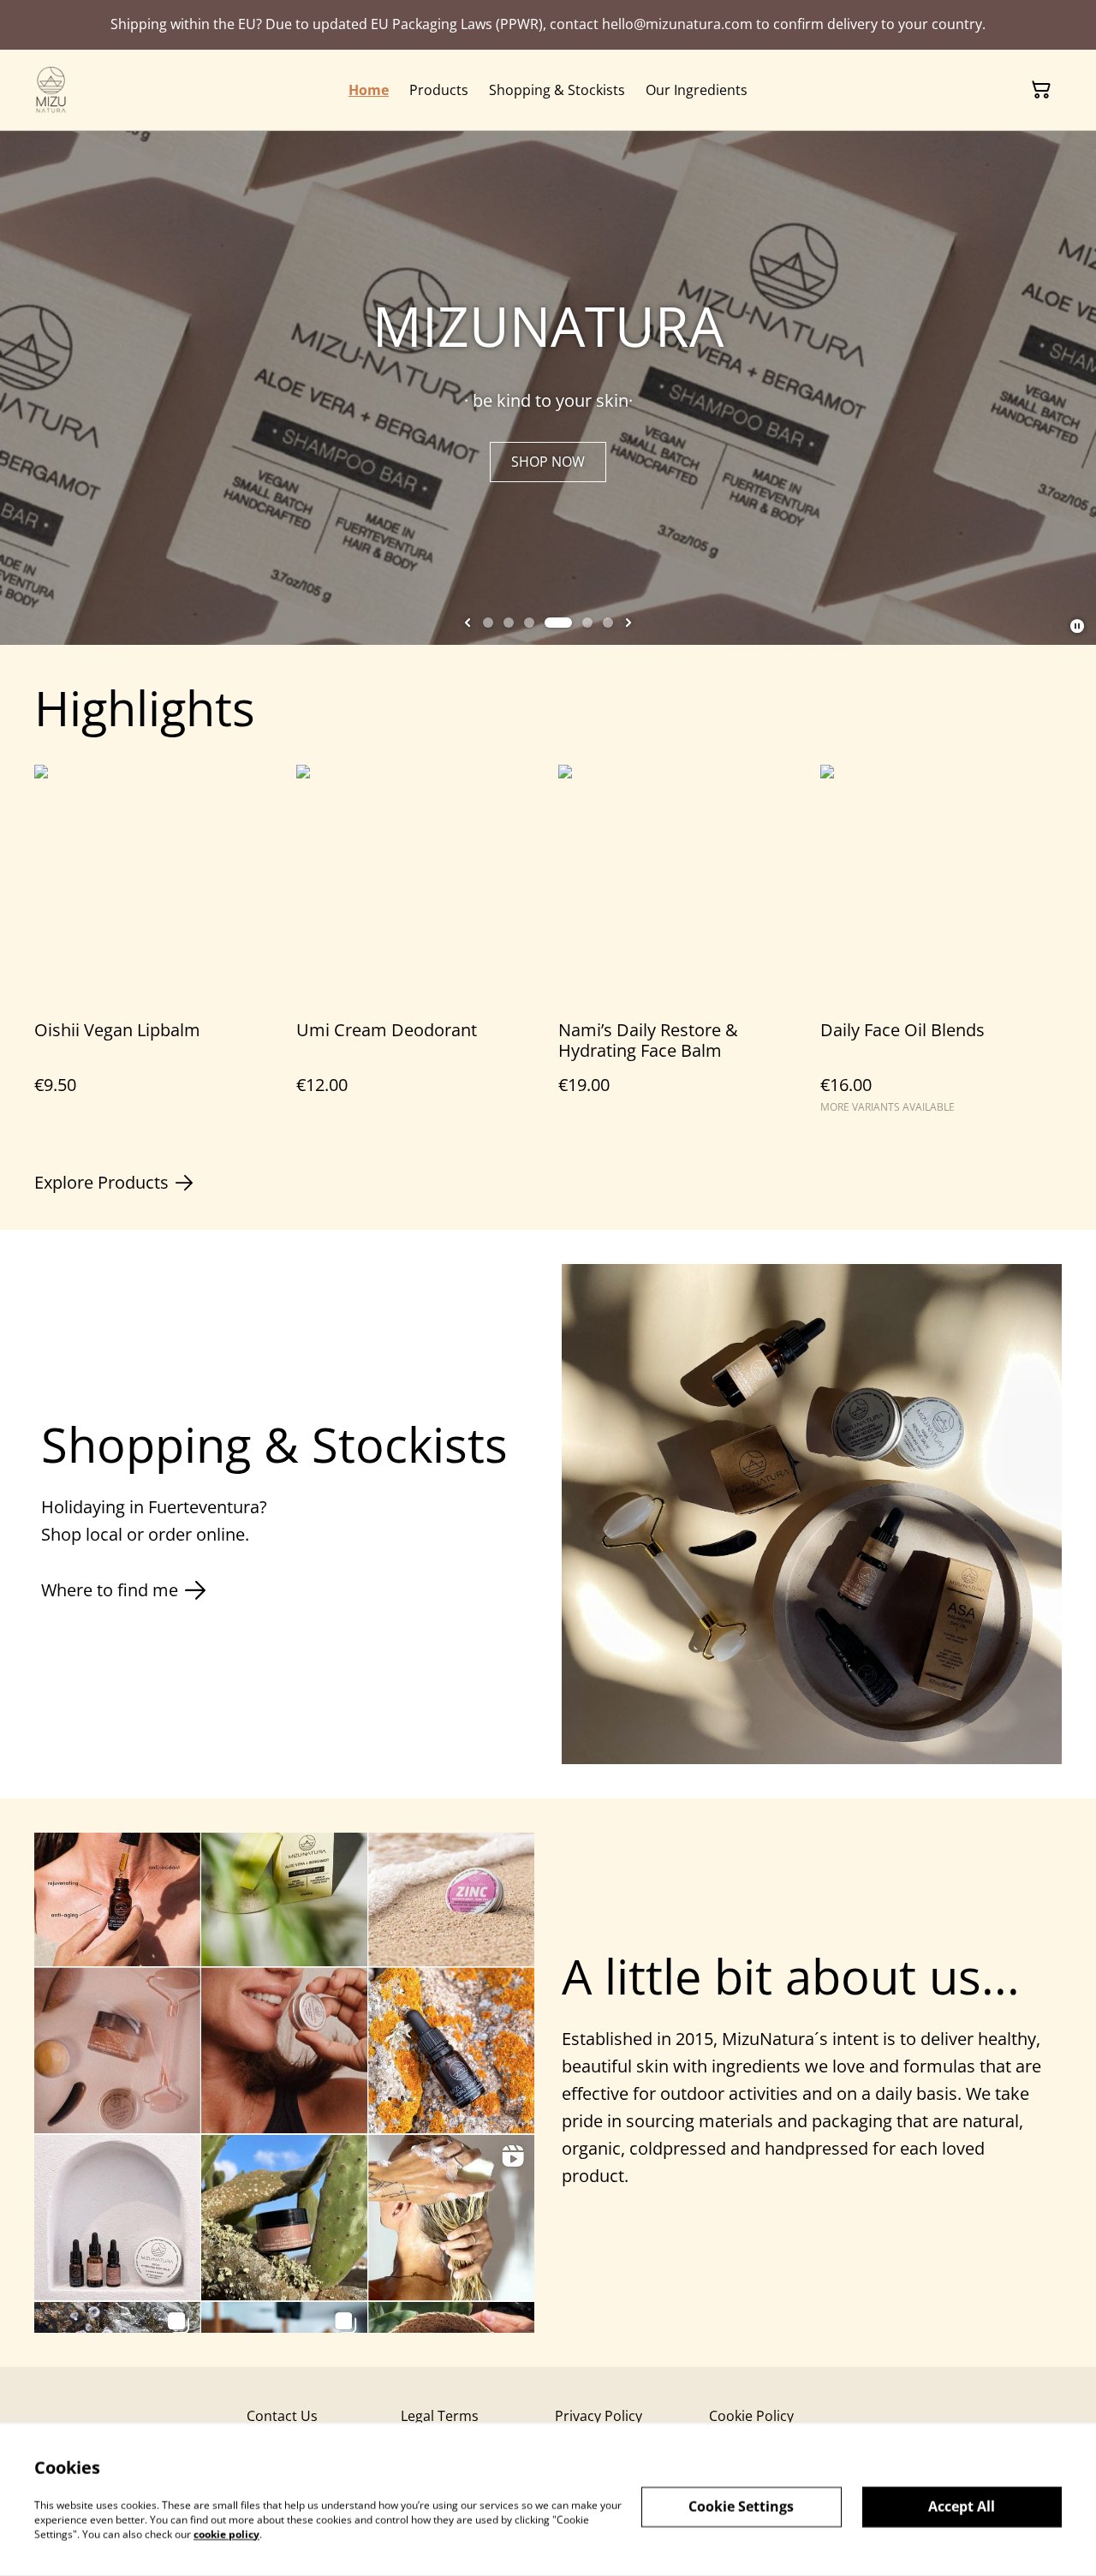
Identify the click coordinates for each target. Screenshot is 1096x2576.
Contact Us (282, 2416)
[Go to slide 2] (509, 623)
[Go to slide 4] (558, 623)
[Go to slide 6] (608, 623)
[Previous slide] (468, 623)
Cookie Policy (751, 2416)
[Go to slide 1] (488, 623)
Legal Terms (440, 2416)
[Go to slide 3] (529, 623)
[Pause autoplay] (1077, 626)
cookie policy (226, 2534)
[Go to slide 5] (587, 623)
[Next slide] (628, 623)
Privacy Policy (599, 2416)
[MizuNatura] (51, 90)
